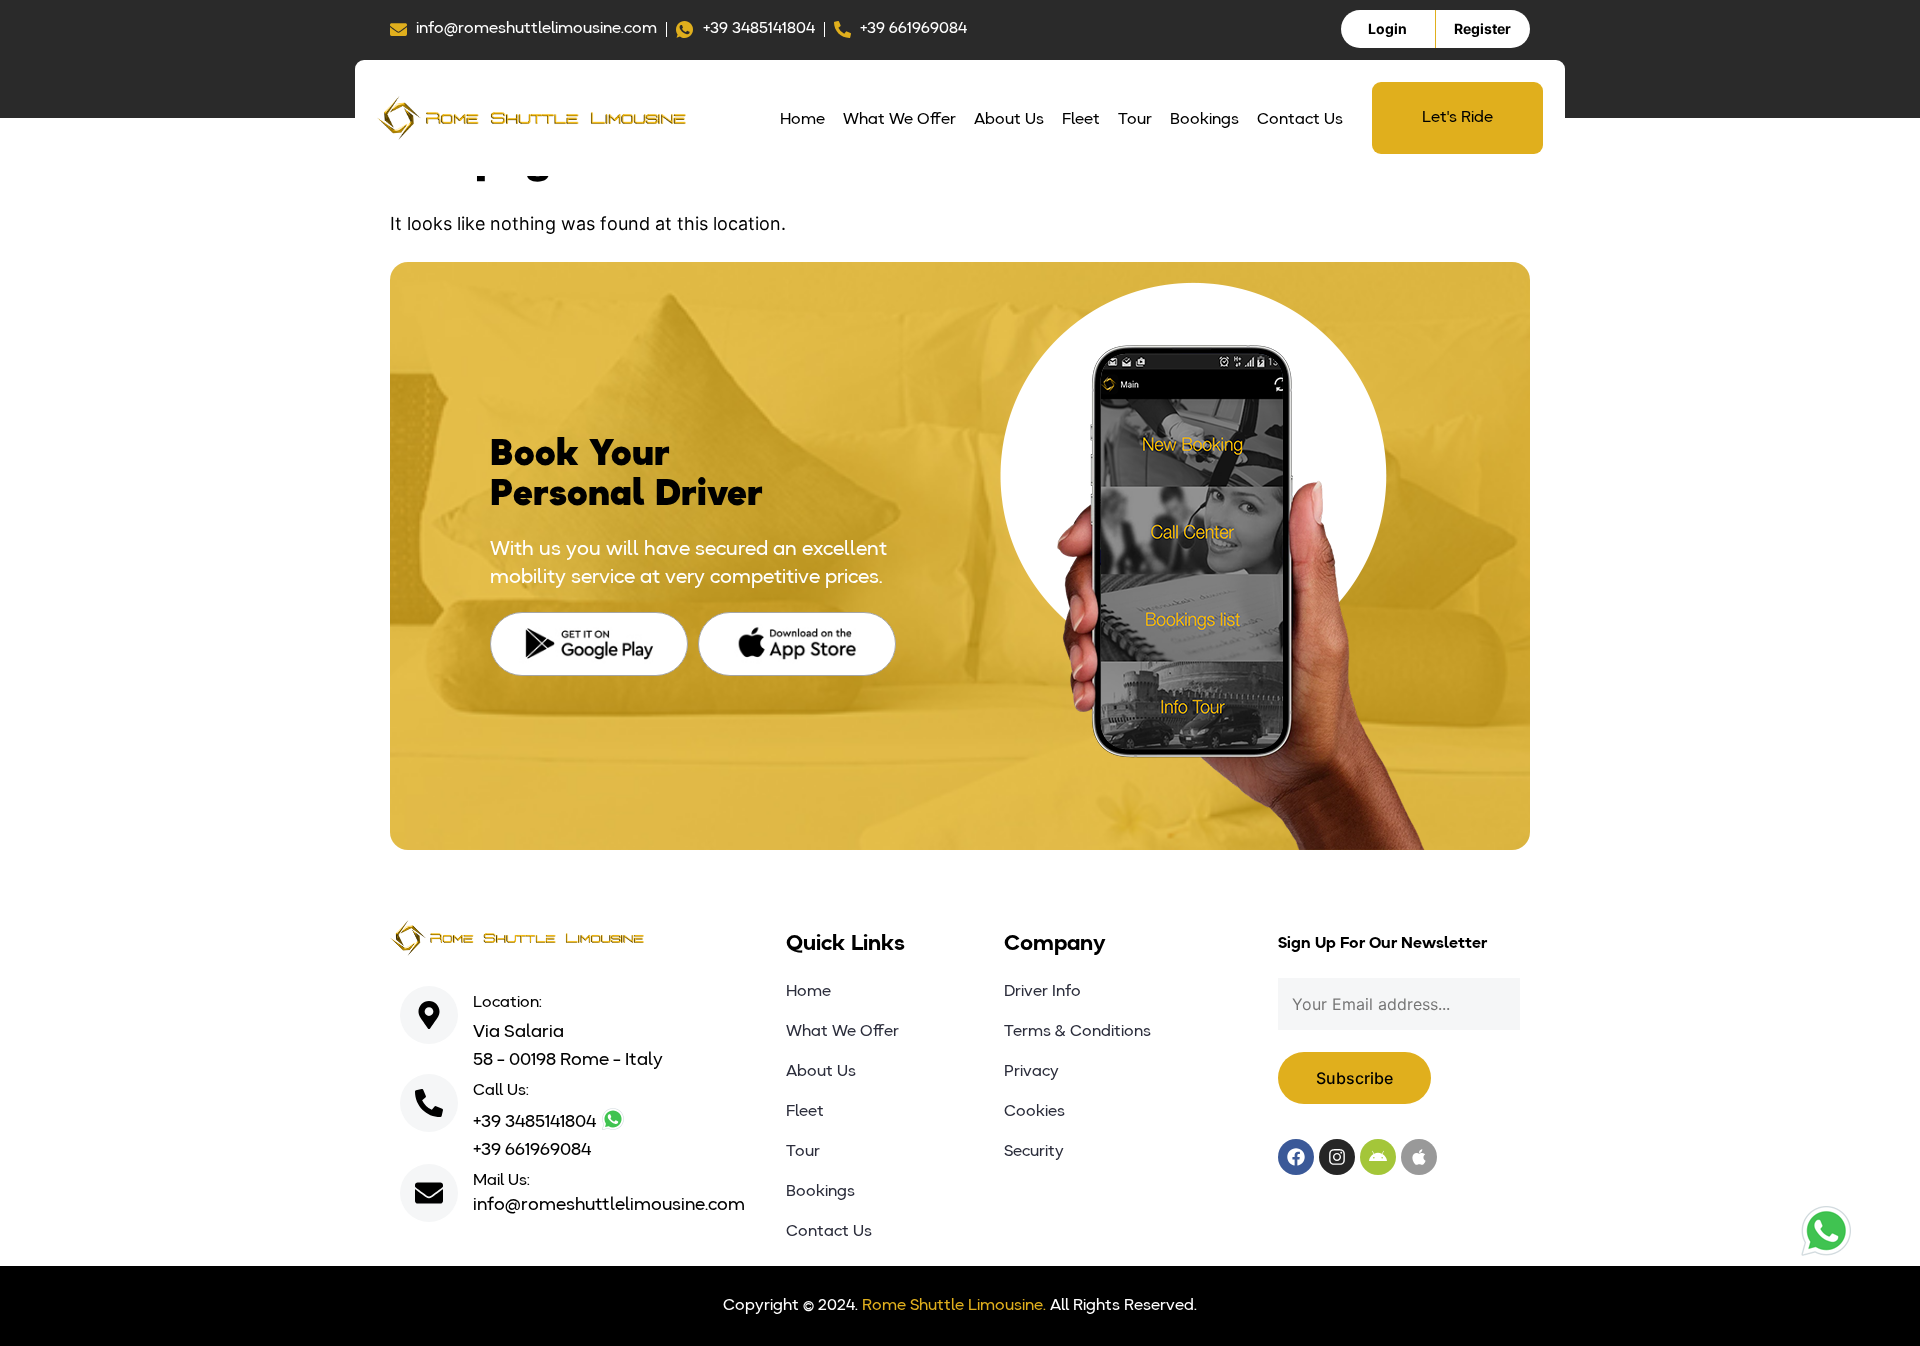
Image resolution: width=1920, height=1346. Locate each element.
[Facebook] (1296, 1157)
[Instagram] (1337, 1157)
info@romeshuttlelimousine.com (609, 1205)
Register (1482, 28)
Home (802, 120)
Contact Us (1300, 120)
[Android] (1378, 1157)
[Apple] (1419, 1157)
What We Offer (899, 120)
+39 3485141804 (536, 1122)
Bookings (1204, 120)
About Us (1009, 120)
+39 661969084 (532, 1150)
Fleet (1081, 120)
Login (1387, 28)
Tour (1135, 120)
